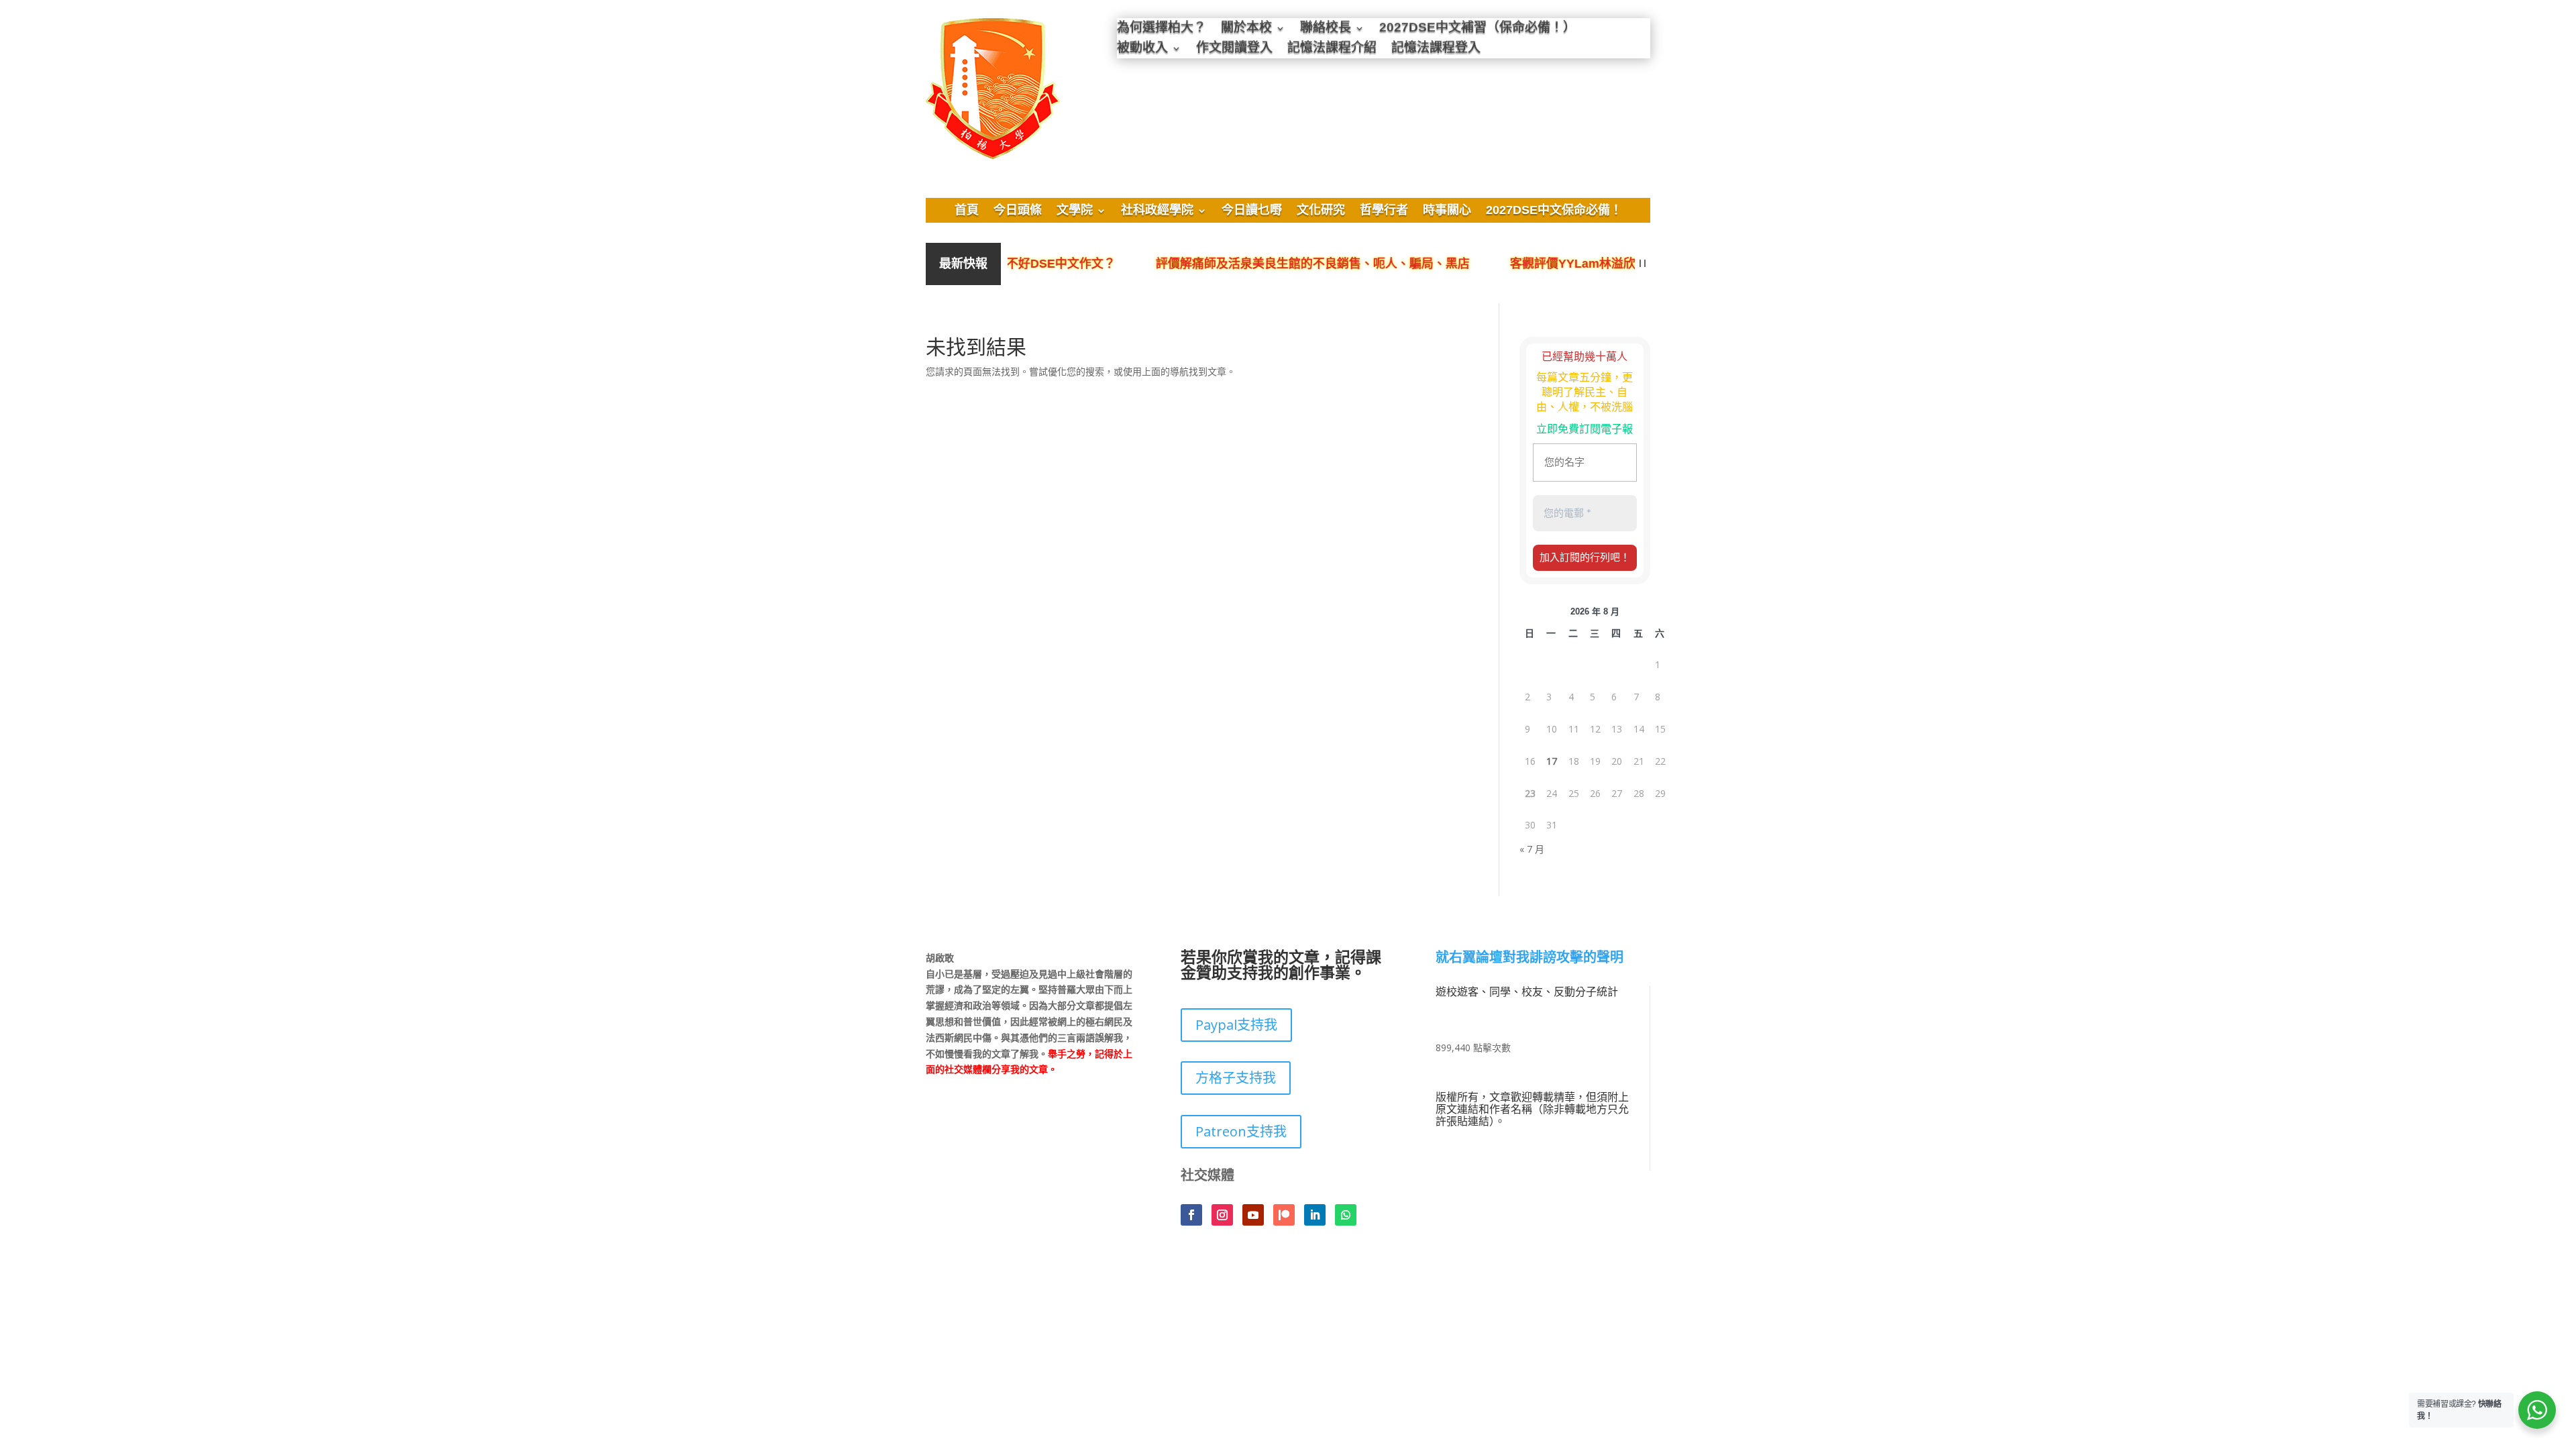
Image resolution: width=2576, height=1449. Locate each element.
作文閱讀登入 (1234, 49)
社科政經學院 (1157, 211)
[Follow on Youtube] (1253, 1215)
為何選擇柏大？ (1162, 29)
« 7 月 (1532, 849)
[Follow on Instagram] (1222, 1215)
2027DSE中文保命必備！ (1554, 211)
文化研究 (1321, 211)
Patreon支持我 (1241, 1131)
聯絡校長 (1326, 29)
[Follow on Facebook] (1191, 1215)
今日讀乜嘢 (1252, 211)
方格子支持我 (1236, 1078)
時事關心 (1447, 211)
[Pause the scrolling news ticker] (1643, 264)
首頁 (967, 211)
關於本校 (1246, 29)
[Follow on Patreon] (1284, 1215)
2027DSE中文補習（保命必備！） (1478, 29)
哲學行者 (1384, 211)
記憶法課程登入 (1436, 49)
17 (1552, 761)
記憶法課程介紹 (1332, 49)
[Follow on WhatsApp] (1346, 1215)
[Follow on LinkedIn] (1315, 1215)
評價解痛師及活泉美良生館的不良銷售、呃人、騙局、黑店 (1282, 264)
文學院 (1075, 211)
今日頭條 (1018, 211)
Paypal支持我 (1236, 1025)
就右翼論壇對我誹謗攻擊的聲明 (1529, 958)
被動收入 (1142, 49)
